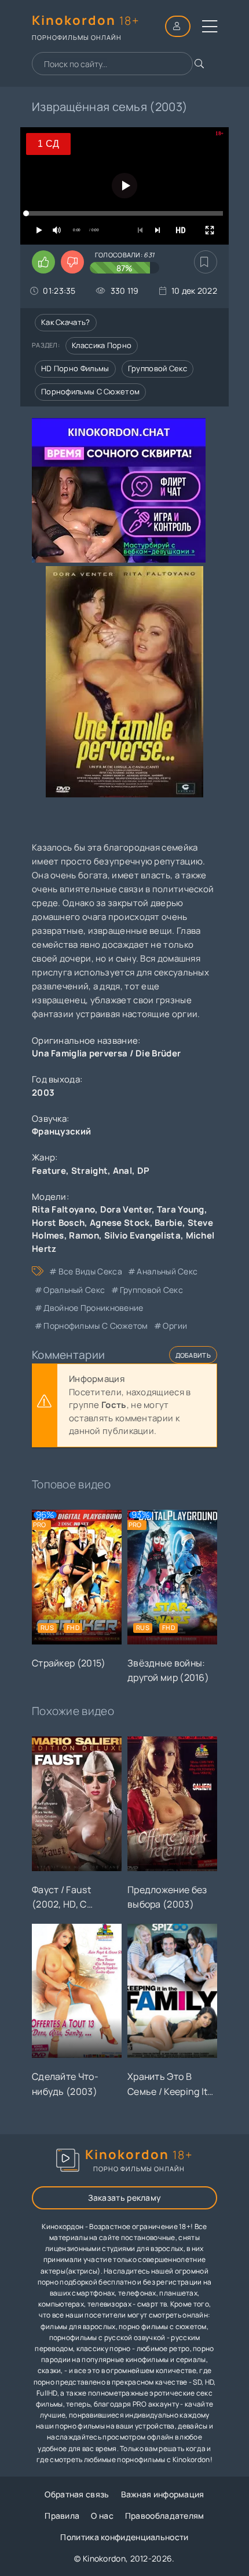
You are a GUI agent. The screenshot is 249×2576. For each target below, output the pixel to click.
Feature (49, 1171)
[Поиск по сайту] (199, 64)
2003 (43, 1093)
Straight (89, 1171)
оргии (175, 1326)
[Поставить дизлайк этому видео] (72, 262)
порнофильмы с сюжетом (96, 1326)
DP (144, 1171)
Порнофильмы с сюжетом (90, 391)
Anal (122, 1171)
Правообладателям (165, 2516)
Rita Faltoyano (63, 1209)
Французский (61, 1131)
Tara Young (181, 1209)
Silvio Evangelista (142, 1235)
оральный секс (74, 1290)
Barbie (169, 1223)
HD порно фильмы (75, 368)
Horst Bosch (58, 1223)
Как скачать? (66, 322)
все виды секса (90, 1271)
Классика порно (102, 345)
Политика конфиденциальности (124, 2537)
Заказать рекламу (125, 2198)
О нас (102, 2516)
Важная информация (163, 2494)
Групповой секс (158, 368)
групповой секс (151, 1290)
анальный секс (167, 1271)
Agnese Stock (120, 1223)
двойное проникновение (93, 1308)
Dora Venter (126, 1209)
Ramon (84, 1235)
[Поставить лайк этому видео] (43, 262)
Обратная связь (77, 2494)
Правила (62, 2516)
